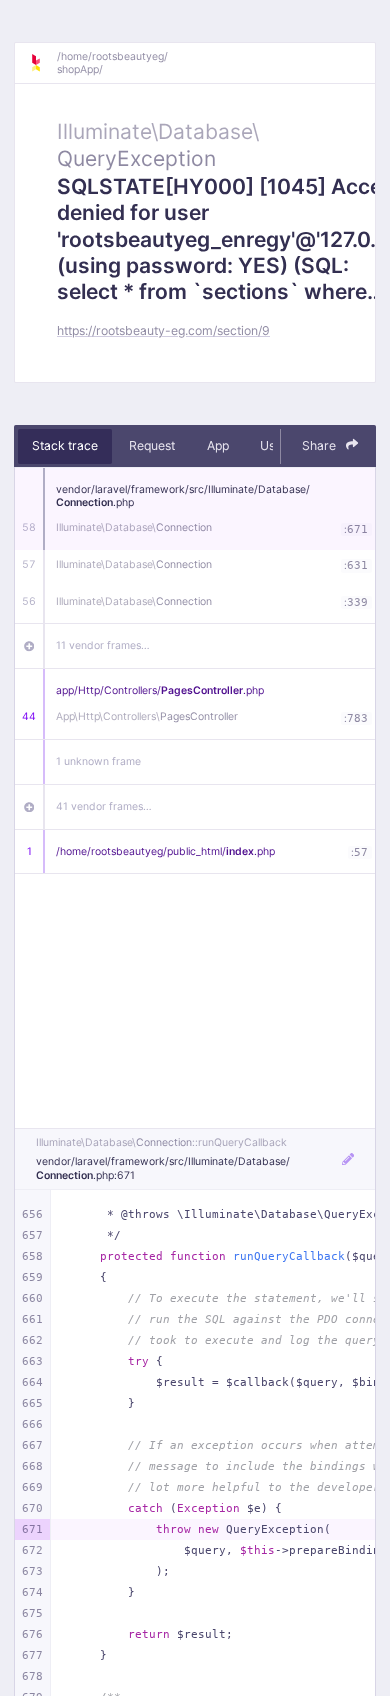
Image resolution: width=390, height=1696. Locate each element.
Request (152, 445)
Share (320, 445)
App (218, 445)
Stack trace (65, 445)
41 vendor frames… (104, 806)
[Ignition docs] (43, 63)
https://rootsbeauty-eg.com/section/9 (163, 330)
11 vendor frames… (103, 645)
